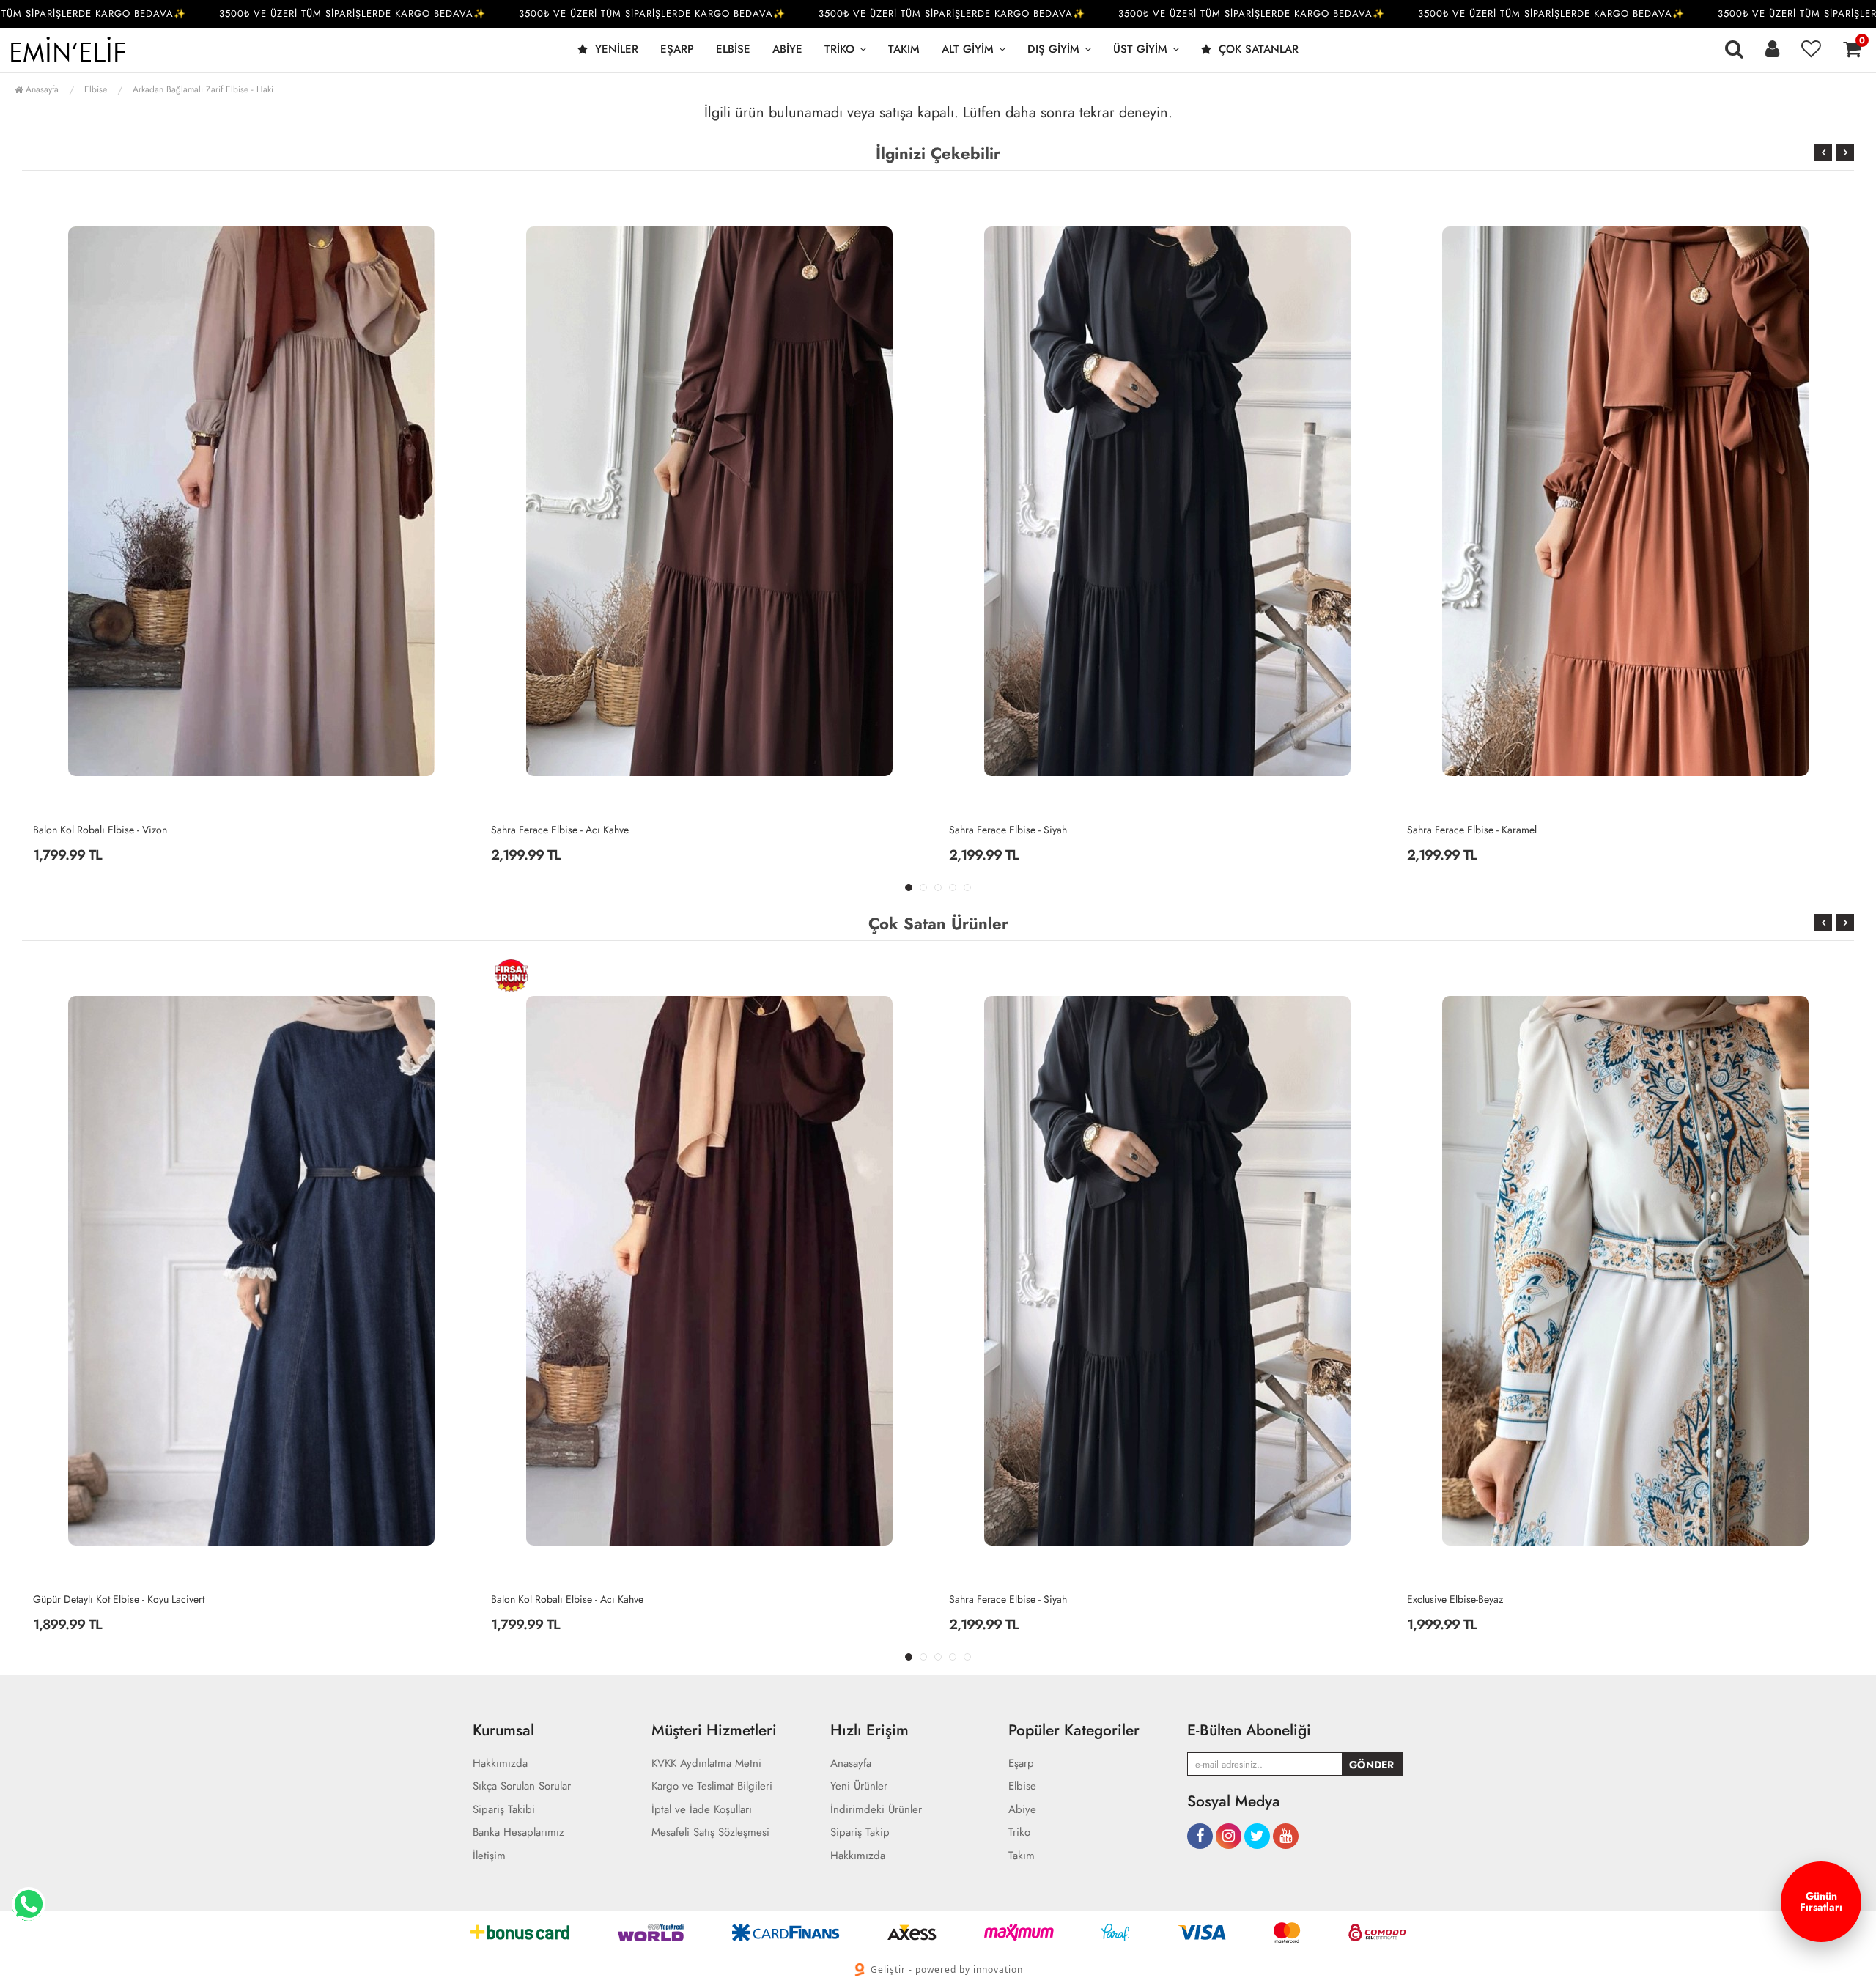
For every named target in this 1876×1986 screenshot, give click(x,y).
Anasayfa (41, 89)
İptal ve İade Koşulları (702, 1810)
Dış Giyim (1053, 49)
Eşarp (677, 49)
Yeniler (615, 49)
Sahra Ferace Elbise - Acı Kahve (102, 830)
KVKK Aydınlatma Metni (706, 1764)
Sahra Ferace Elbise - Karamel (1014, 830)
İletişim (489, 1856)
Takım (904, 49)
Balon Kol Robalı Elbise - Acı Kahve (1483, 830)
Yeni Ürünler (859, 1786)
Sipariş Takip (860, 1832)
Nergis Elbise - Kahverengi (1465, 1599)
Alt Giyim (968, 49)
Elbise (733, 49)
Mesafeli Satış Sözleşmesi (710, 1832)
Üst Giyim (1140, 49)
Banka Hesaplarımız (518, 1832)
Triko (839, 49)
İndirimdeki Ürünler (876, 1810)
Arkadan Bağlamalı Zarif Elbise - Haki (203, 89)
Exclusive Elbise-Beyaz (997, 1599)
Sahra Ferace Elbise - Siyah (550, 830)
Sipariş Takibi (504, 1810)
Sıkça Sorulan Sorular (522, 1786)
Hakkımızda (500, 1764)
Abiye (787, 49)
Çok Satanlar (1257, 49)
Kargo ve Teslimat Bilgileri (712, 1786)
